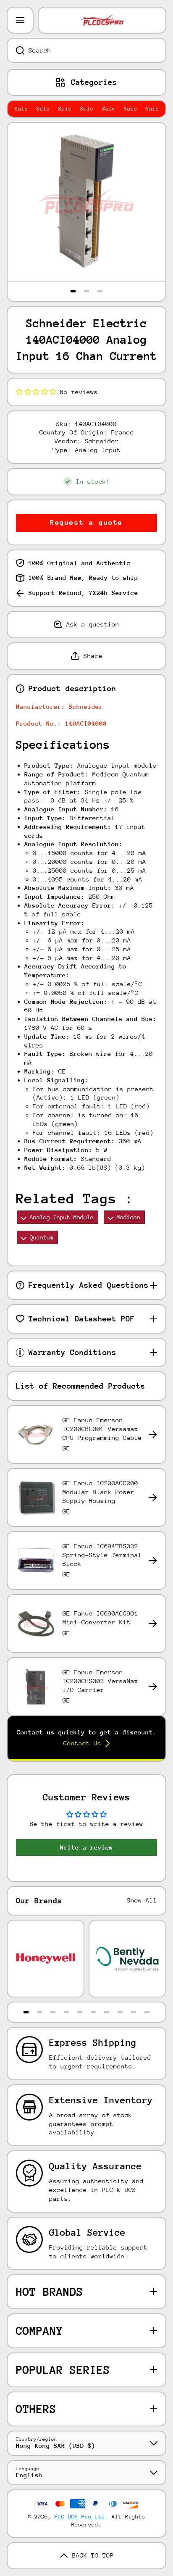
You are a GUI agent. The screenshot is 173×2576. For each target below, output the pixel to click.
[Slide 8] (120, 2012)
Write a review (86, 1847)
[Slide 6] (93, 2012)
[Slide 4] (66, 2012)
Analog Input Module (62, 1217)
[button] (36, 392)
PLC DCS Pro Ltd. (81, 2517)
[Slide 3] (100, 291)
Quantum (42, 1237)
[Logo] (102, 20)
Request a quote (86, 522)
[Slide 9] (134, 2012)
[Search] (16, 50)
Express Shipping (93, 2043)
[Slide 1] (73, 291)
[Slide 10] (147, 2012)
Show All (142, 1900)
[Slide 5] (80, 2012)
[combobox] (86, 50)
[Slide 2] (86, 291)
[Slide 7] (107, 2012)
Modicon (128, 1217)
